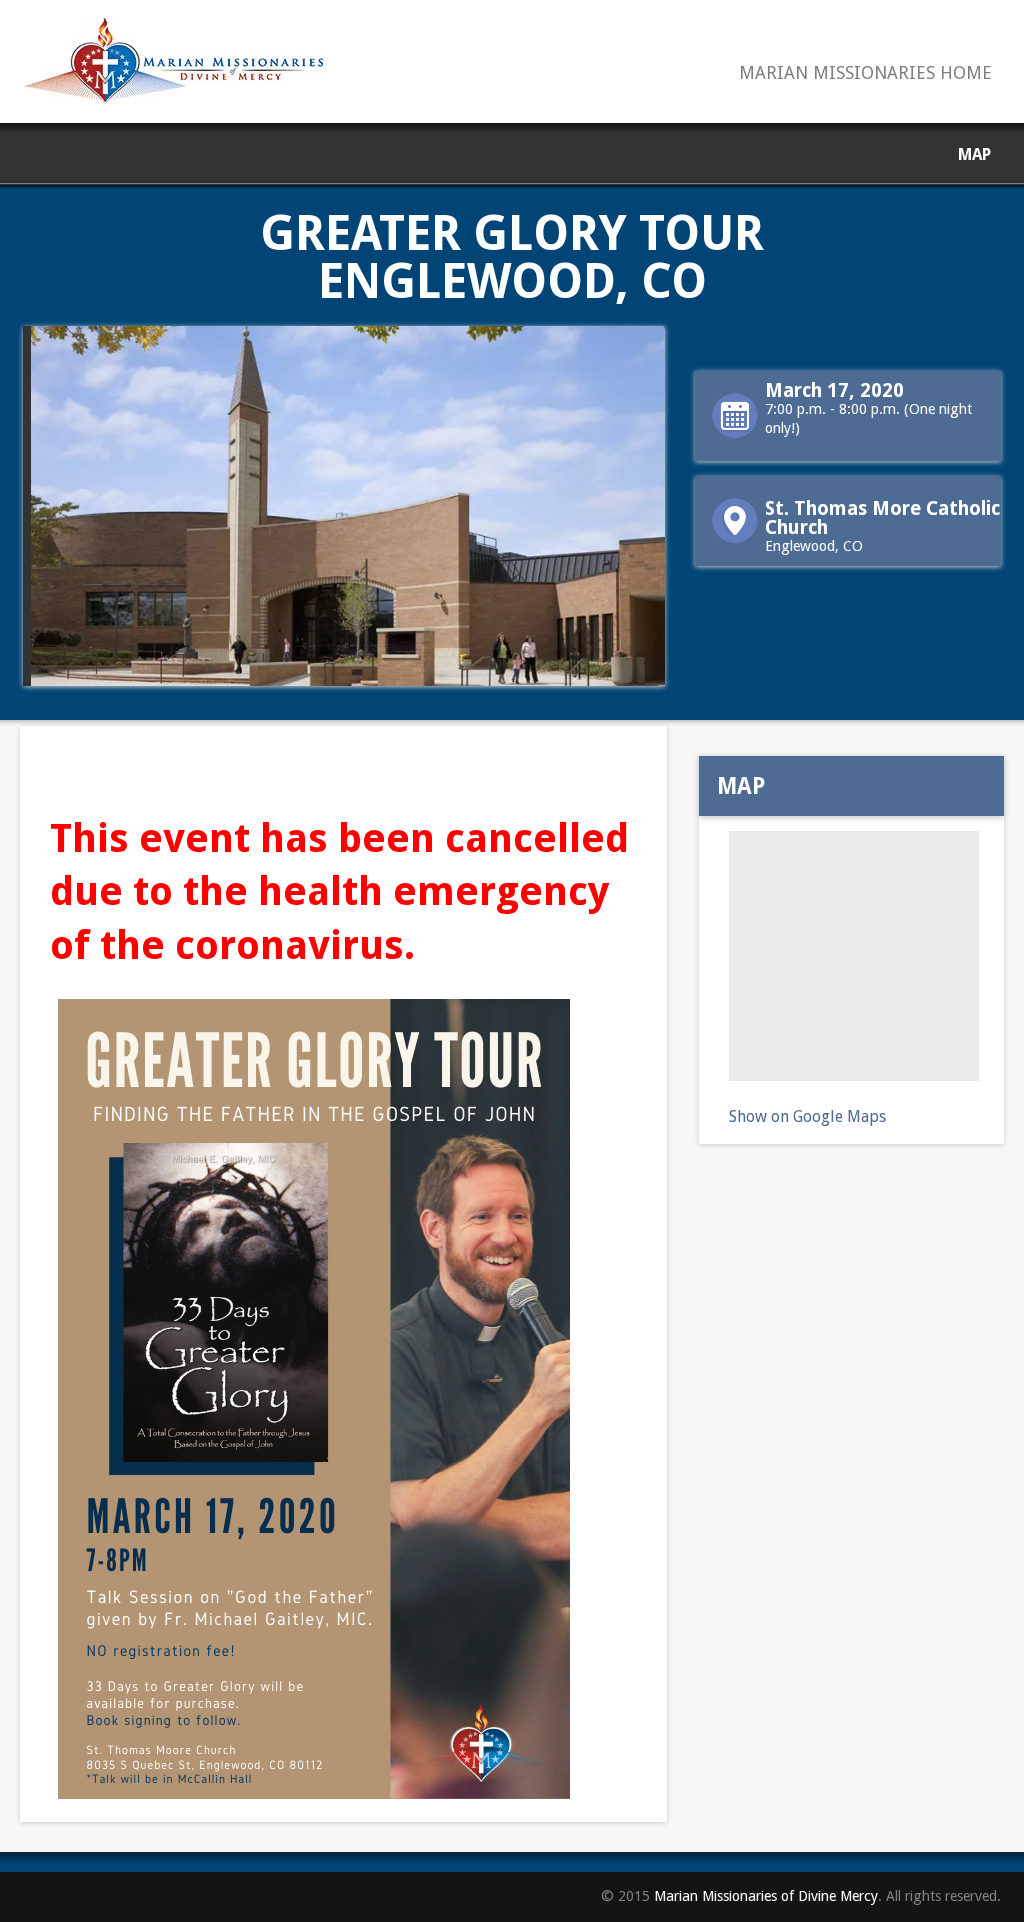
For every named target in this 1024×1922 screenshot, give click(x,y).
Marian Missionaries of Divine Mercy (766, 1896)
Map (974, 154)
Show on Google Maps (807, 1116)
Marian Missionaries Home (865, 73)
